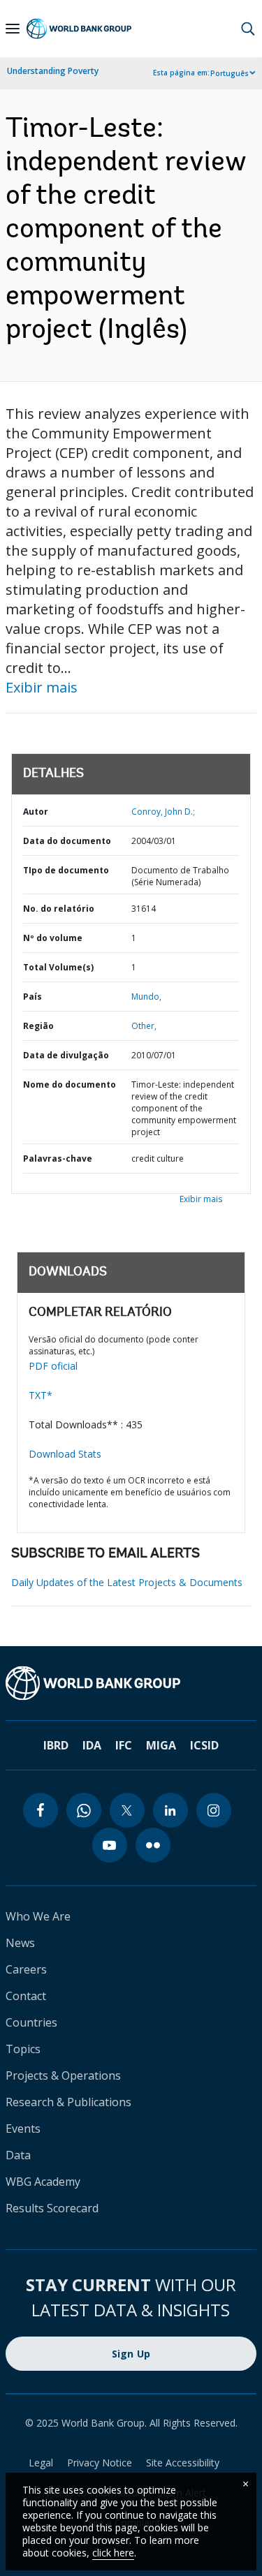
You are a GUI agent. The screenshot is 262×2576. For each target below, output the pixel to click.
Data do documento (67, 841)
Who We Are (38, 1916)
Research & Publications (68, 2102)
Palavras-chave (58, 1159)
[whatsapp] (84, 1810)
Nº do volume (53, 938)
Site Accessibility (183, 2463)
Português (230, 73)
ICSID (204, 1745)
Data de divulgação (66, 1055)
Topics (23, 2049)
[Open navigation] (13, 29)
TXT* (41, 1395)
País (32, 997)
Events (23, 2129)
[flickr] (153, 1845)
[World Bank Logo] (79, 29)
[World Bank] (131, 1683)
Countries (31, 2022)
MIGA (161, 1745)
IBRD (56, 1745)
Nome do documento (70, 1085)
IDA (92, 1745)
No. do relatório (59, 909)
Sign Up (131, 2354)
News (20, 1943)
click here (113, 2553)
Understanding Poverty (53, 71)
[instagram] (214, 1810)
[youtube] (110, 1845)
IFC (124, 1745)
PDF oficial (53, 1366)
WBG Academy (43, 2182)
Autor (36, 812)
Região (38, 1026)
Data (18, 2155)
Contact (26, 1996)
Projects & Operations (63, 2075)
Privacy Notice (100, 2463)
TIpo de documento (66, 870)
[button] (248, 29)
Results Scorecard (52, 2208)
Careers (26, 1969)
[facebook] (41, 1810)
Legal (41, 2463)
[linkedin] (170, 1810)
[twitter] (127, 1810)
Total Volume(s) (58, 967)
